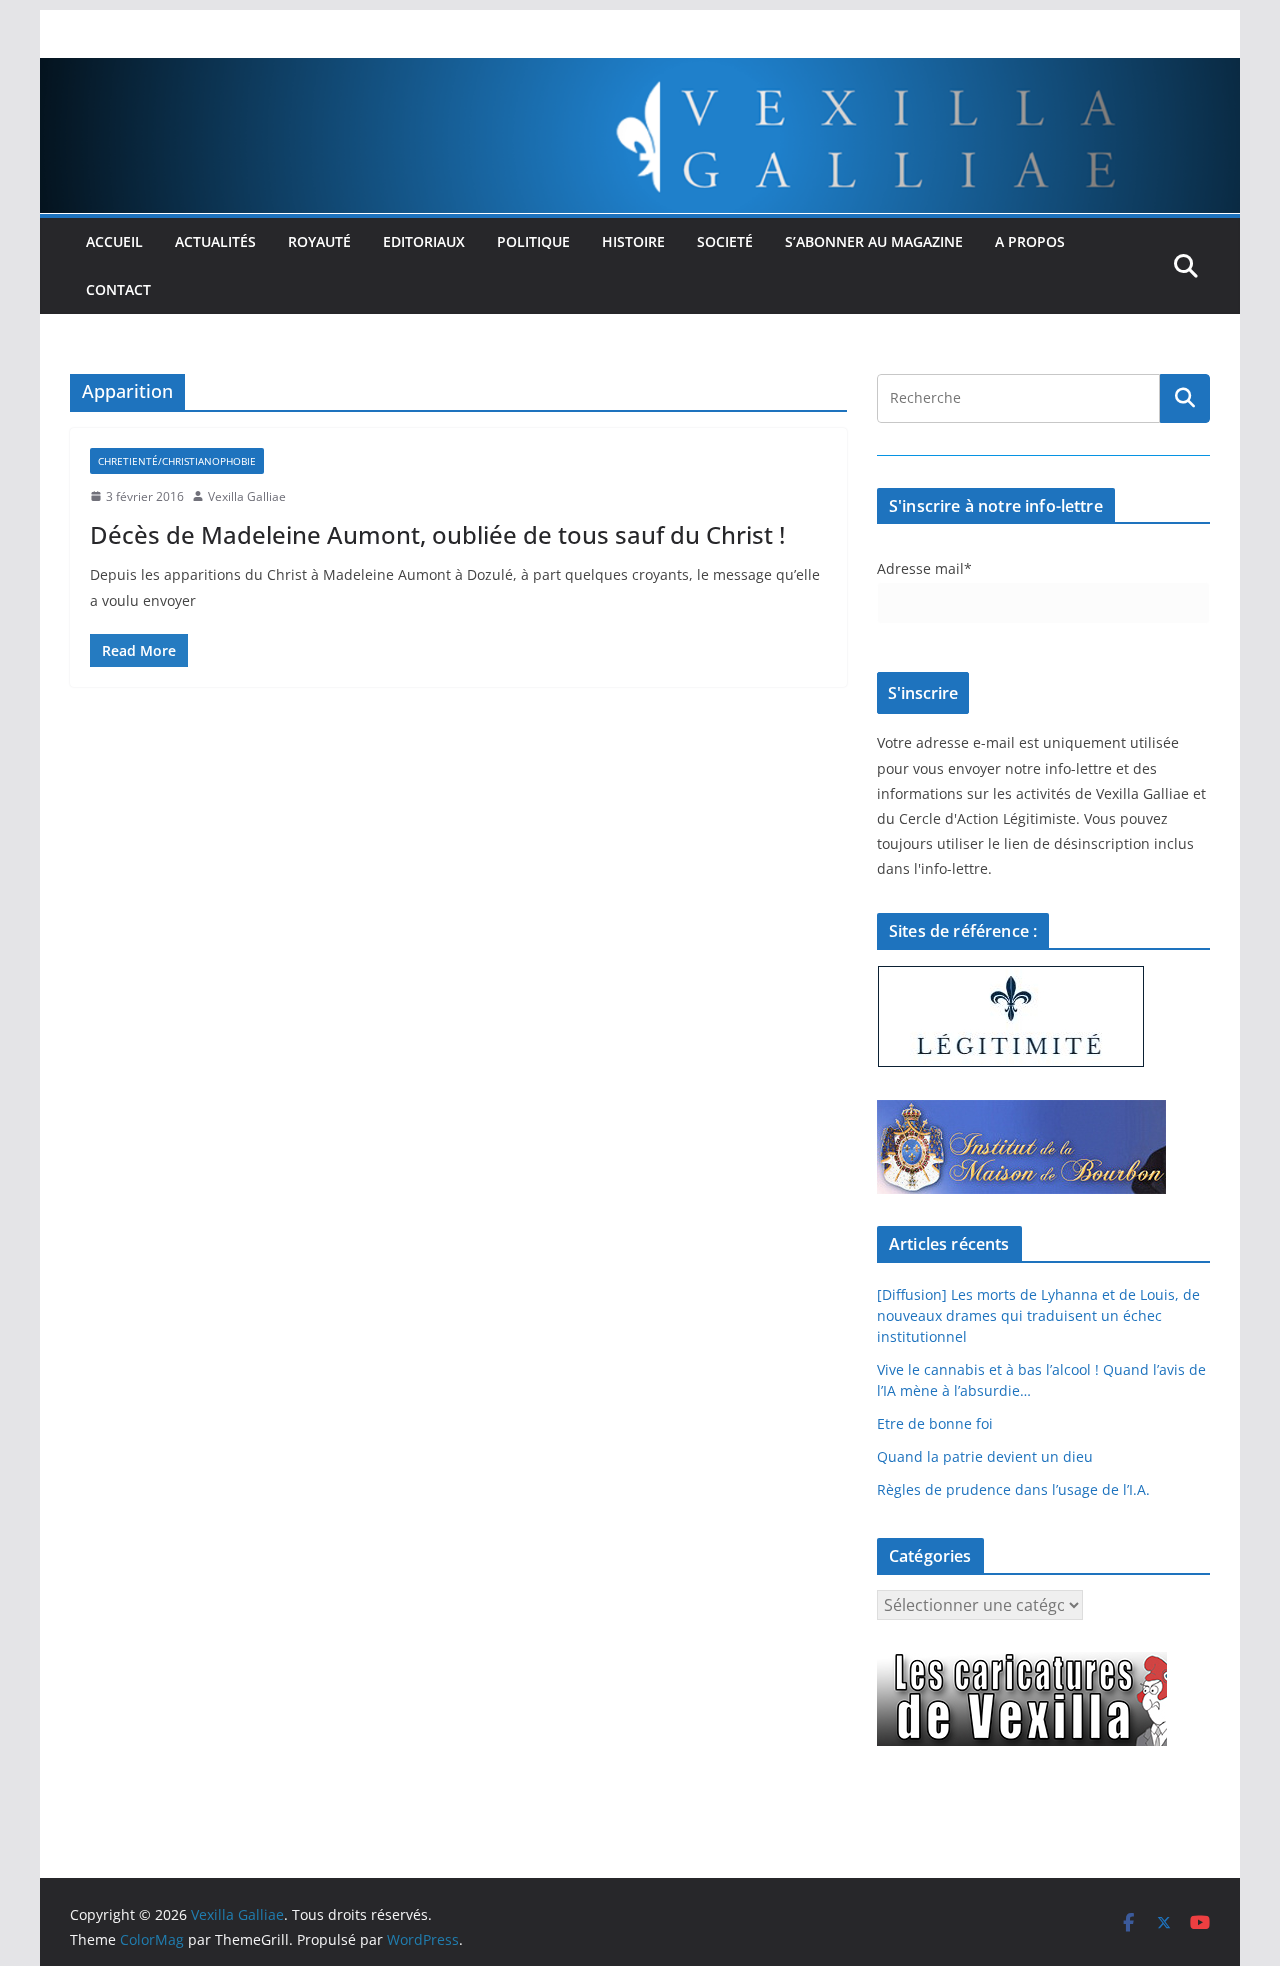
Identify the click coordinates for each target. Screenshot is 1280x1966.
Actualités (215, 241)
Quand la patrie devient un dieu (985, 1456)
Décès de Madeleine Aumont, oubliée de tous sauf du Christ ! (437, 534)
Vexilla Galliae (247, 496)
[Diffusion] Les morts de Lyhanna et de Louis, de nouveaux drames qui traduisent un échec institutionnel (1038, 1315)
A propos (1030, 241)
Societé (725, 241)
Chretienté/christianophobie (177, 461)
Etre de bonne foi (935, 1423)
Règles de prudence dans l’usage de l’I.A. (1013, 1489)
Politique (533, 241)
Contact (118, 289)
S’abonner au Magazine (874, 241)
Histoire (633, 241)
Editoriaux (424, 241)
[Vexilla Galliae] (640, 72)
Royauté (319, 241)
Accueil (114, 241)
